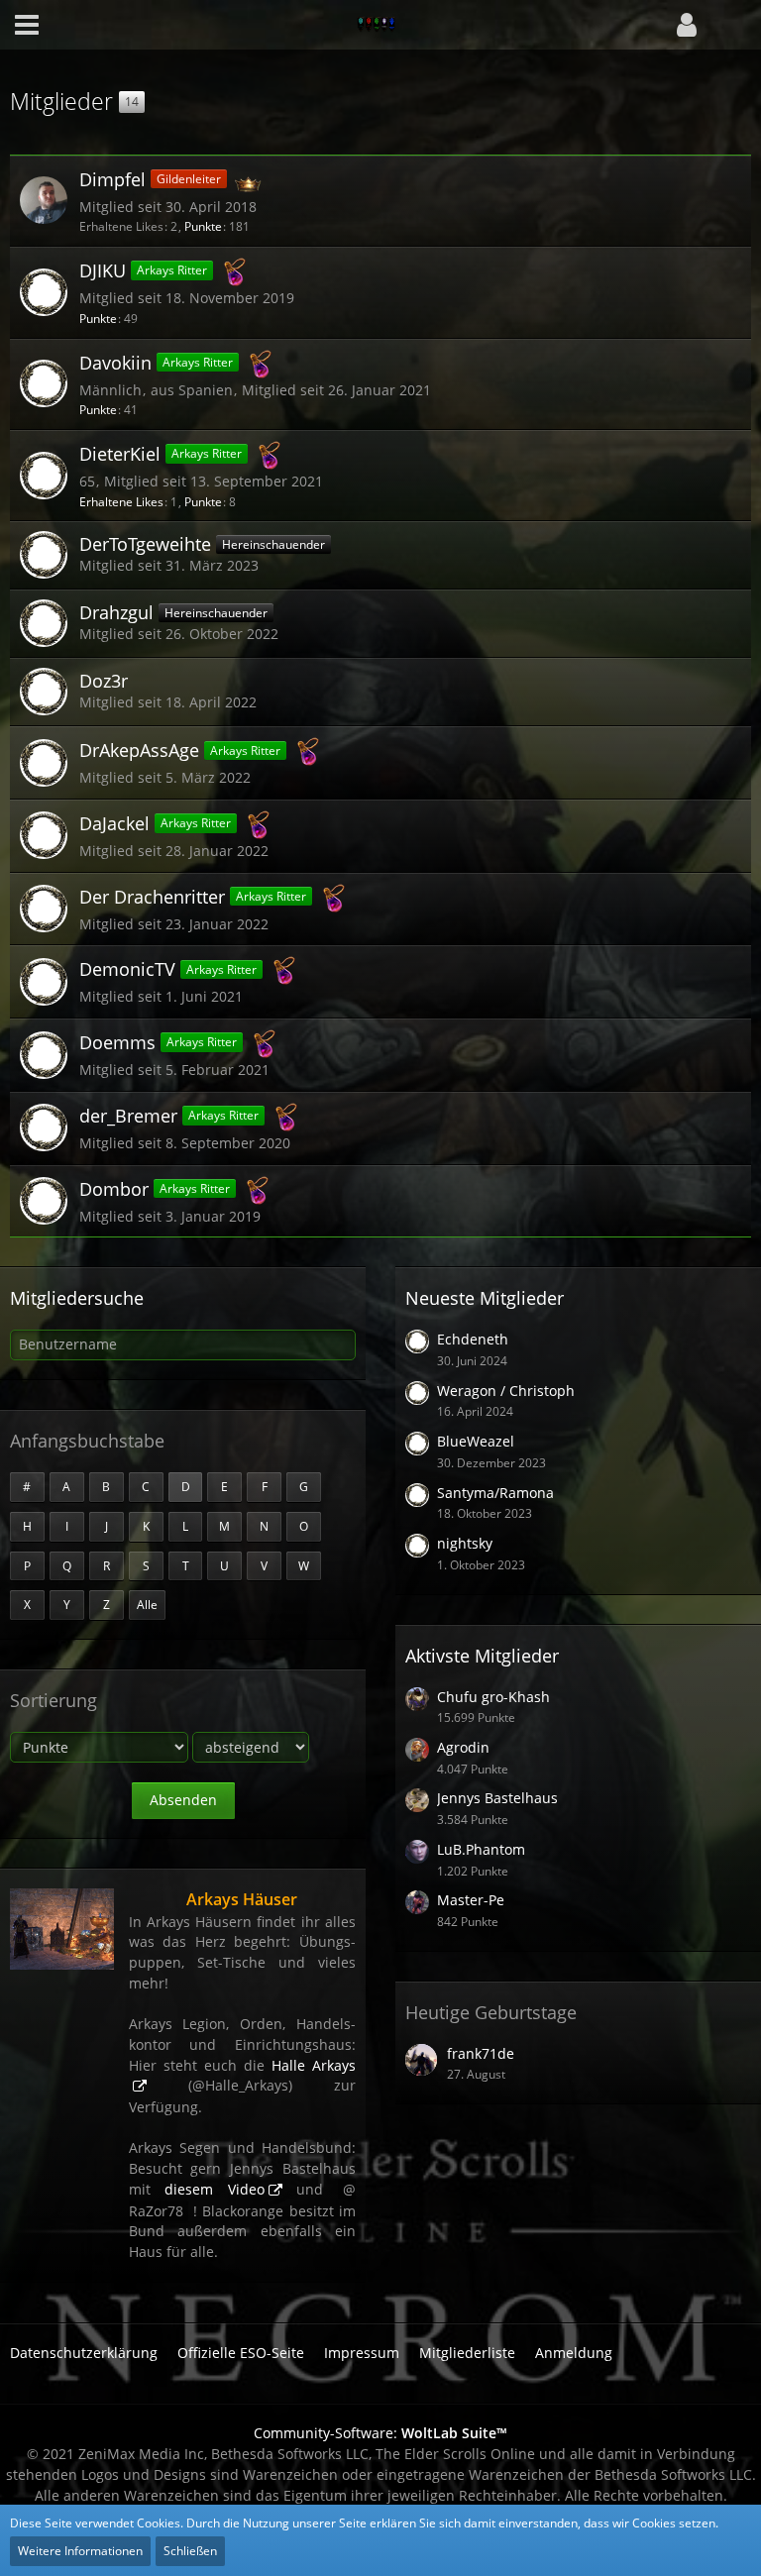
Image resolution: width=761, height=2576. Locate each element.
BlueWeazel (476, 1441)
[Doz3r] (44, 692)
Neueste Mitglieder (485, 1298)
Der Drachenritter (152, 897)
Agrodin (463, 1747)
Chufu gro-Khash (493, 1697)
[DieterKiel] (44, 476)
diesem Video (215, 2189)
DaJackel (114, 823)
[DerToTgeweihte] (44, 555)
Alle (147, 1605)
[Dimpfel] (44, 200)
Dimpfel (112, 179)
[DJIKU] (44, 292)
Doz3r (104, 681)
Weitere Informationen (80, 2551)
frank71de (481, 2053)
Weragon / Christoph (506, 1391)
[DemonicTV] (44, 982)
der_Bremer (128, 1116)
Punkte (203, 226)
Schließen (190, 2551)
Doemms (117, 1042)
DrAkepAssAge (139, 750)
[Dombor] (44, 1201)
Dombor (114, 1188)
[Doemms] (44, 1055)
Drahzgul (116, 612)
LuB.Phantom (481, 1849)
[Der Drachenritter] (44, 909)
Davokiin (115, 362)
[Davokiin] (44, 383)
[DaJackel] (44, 835)
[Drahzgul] (44, 623)
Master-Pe (471, 1900)
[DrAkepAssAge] (44, 763)
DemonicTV (127, 969)
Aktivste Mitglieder (482, 1656)
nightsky (465, 1543)
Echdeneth (473, 1339)
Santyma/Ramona (495, 1493)
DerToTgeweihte (145, 544)
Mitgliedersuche (77, 1298)
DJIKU (103, 270)
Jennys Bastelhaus (497, 1798)
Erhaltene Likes (121, 502)
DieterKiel (120, 454)
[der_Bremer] (44, 1127)
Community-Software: (380, 2433)
